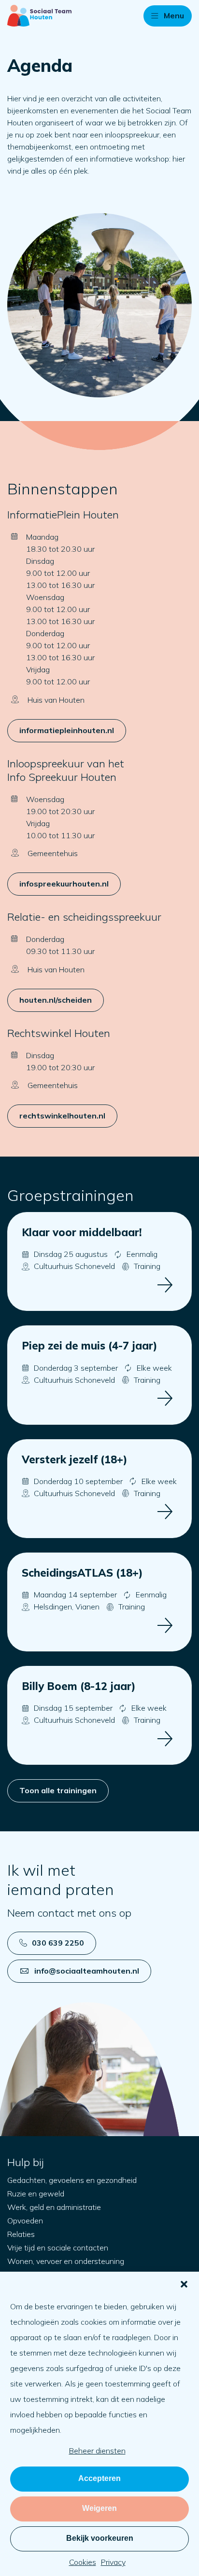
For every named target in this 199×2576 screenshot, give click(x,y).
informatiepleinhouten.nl (67, 730)
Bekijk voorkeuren (100, 2538)
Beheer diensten (97, 2451)
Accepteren (99, 2478)
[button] (184, 2284)
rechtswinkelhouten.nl (62, 1116)
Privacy (113, 2562)
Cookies (83, 2562)
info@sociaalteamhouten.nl (87, 1971)
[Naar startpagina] (39, 16)
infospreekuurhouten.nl (64, 884)
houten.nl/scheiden (56, 1000)
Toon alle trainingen (58, 1790)
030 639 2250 (58, 1943)
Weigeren (99, 2508)
